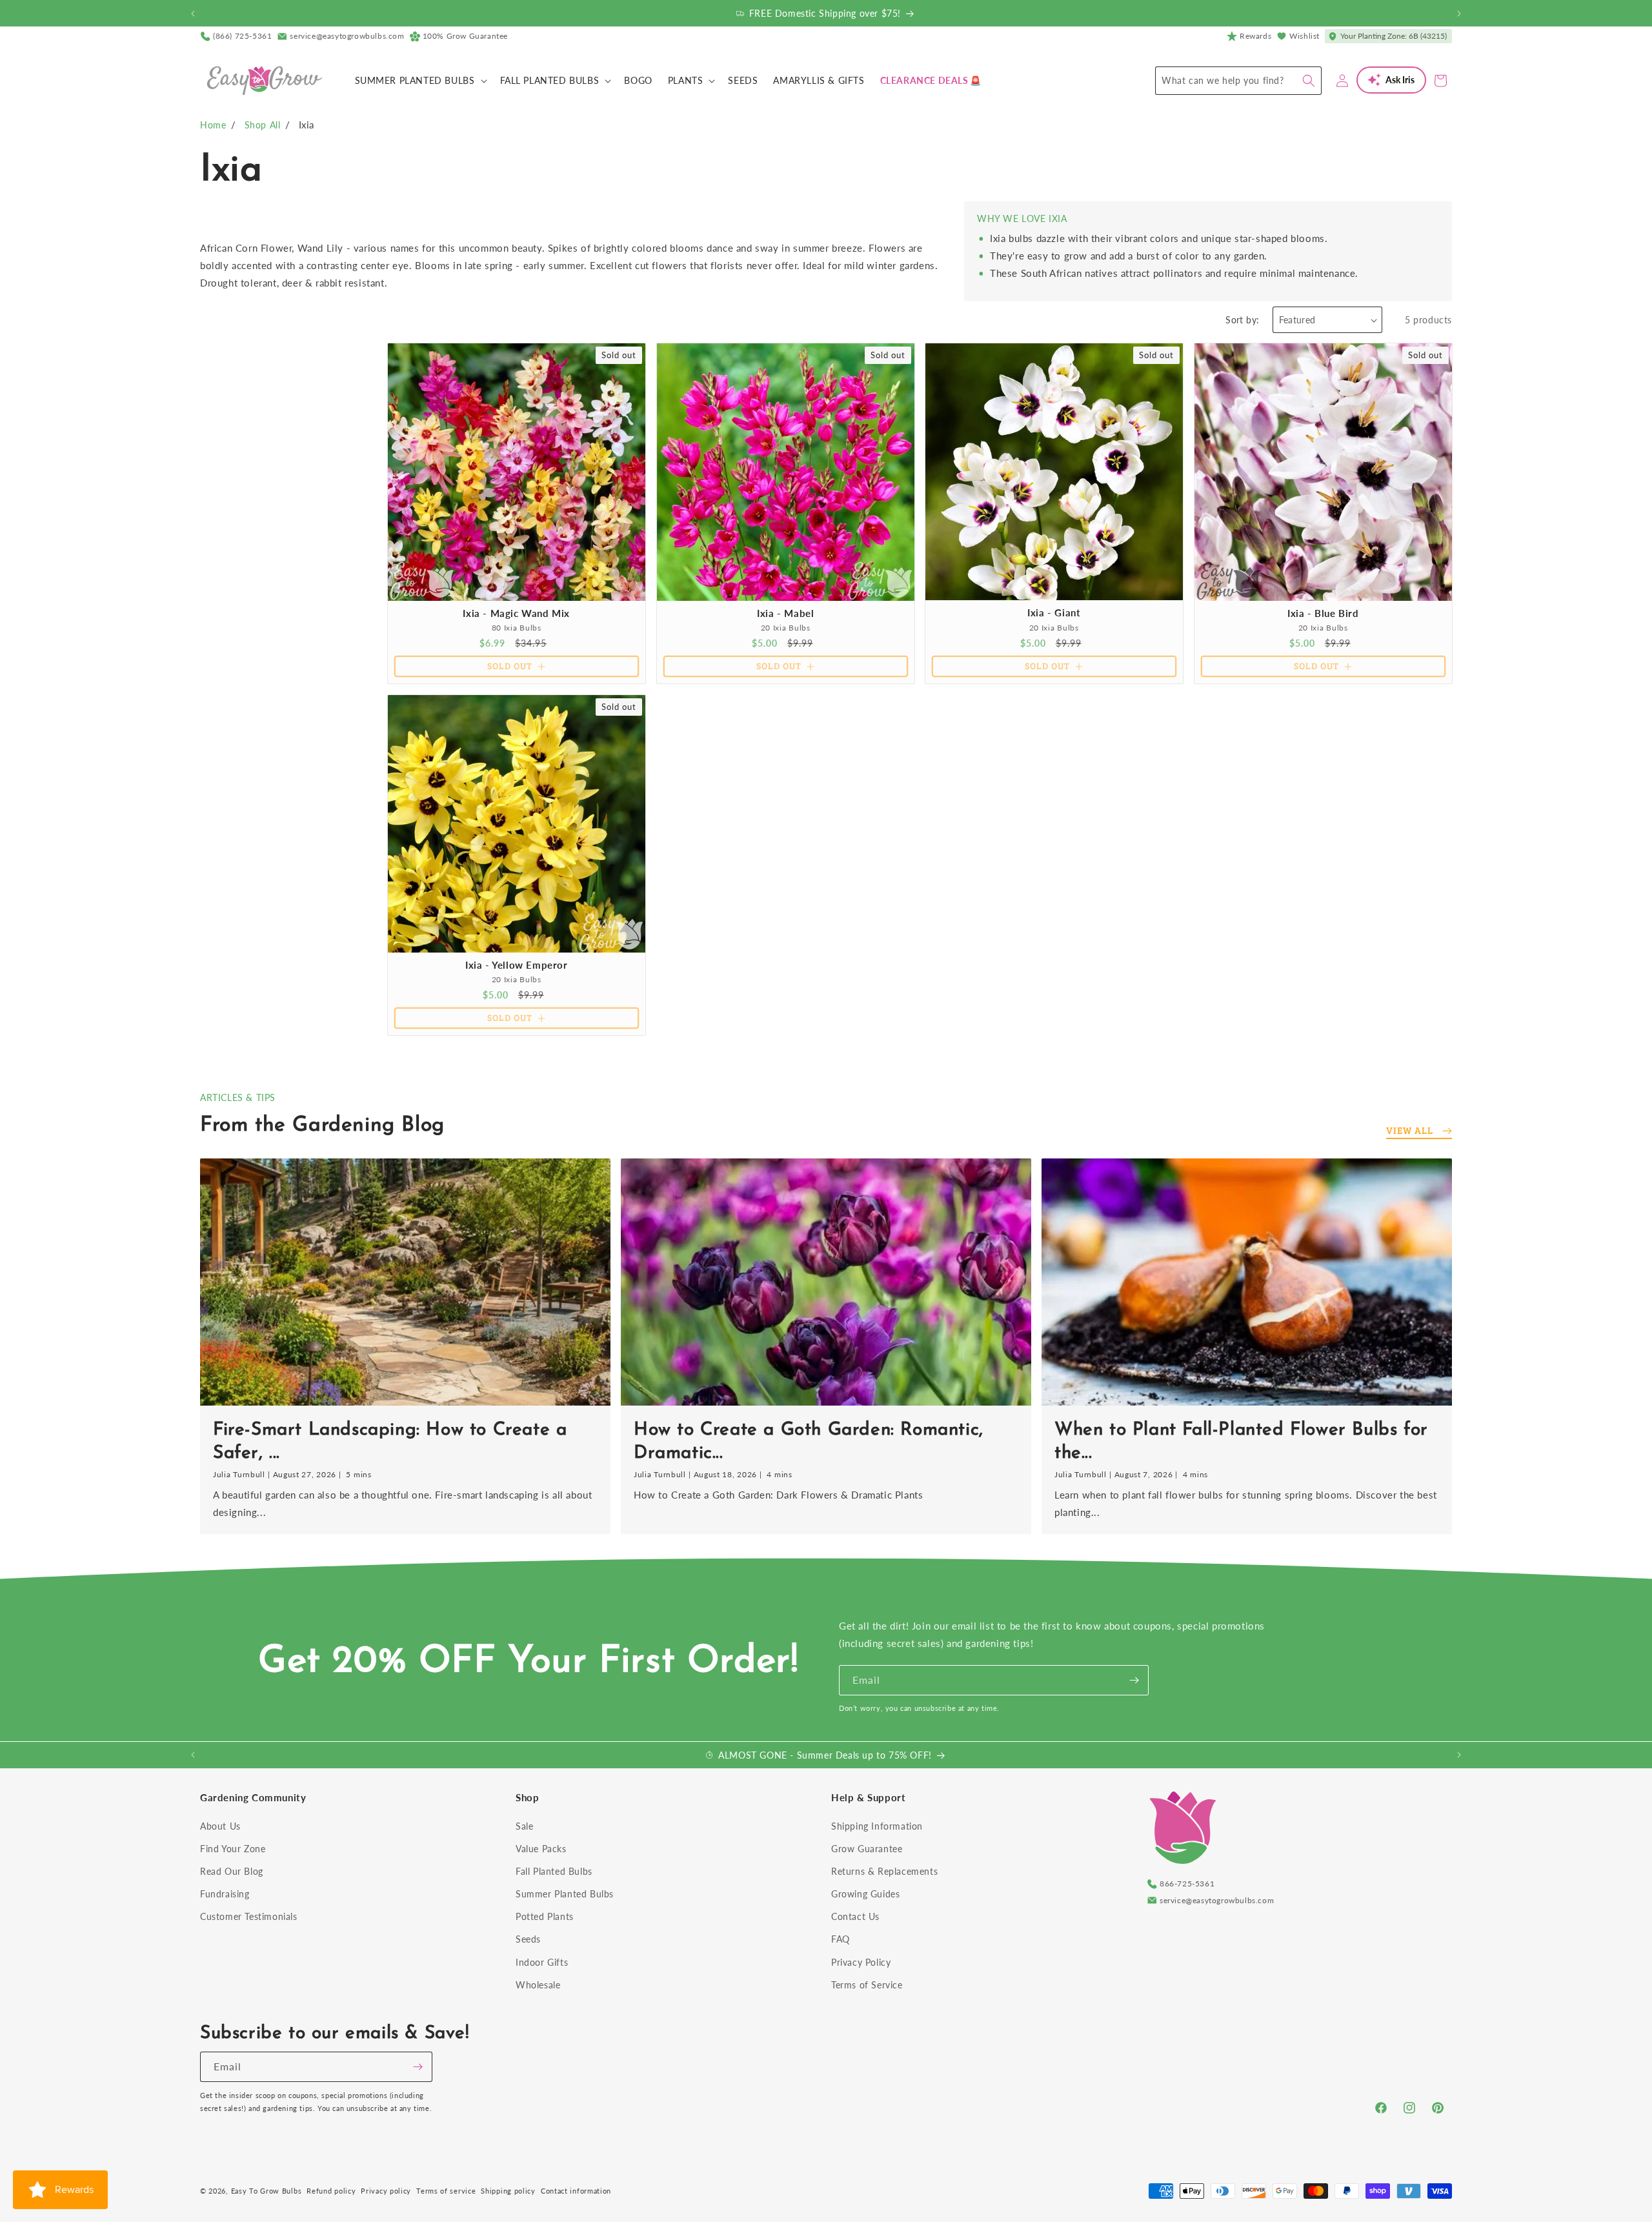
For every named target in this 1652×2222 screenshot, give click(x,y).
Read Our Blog (232, 1871)
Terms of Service (867, 1985)
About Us (220, 1826)
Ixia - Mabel (785, 613)
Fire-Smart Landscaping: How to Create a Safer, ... (390, 1442)
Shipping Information (877, 1826)
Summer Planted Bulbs (565, 1894)
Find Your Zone (233, 1849)
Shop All (263, 125)
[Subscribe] (1134, 1680)
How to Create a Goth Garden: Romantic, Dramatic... (809, 1442)
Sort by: (1242, 320)
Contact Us (855, 1916)
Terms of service (446, 2191)
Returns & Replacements (884, 1871)
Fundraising (225, 1894)
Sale (524, 1826)
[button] (420, 81)
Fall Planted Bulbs (554, 1871)
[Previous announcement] (193, 14)
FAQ (841, 1939)
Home (213, 125)
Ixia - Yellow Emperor (517, 965)
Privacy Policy (861, 1962)
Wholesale (538, 1985)
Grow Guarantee (867, 1849)
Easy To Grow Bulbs (267, 2191)
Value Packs (541, 1849)
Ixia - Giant (1054, 612)
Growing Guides (865, 1894)
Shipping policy (508, 2191)
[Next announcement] (1459, 14)
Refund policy (331, 2191)
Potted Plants (545, 1916)
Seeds (528, 1939)
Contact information (576, 2191)
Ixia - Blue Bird (1323, 613)
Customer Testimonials (249, 1916)
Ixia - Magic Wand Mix (516, 613)
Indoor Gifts (542, 1962)
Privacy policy (386, 2191)
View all (1410, 1130)
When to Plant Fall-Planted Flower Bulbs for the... (1241, 1442)
